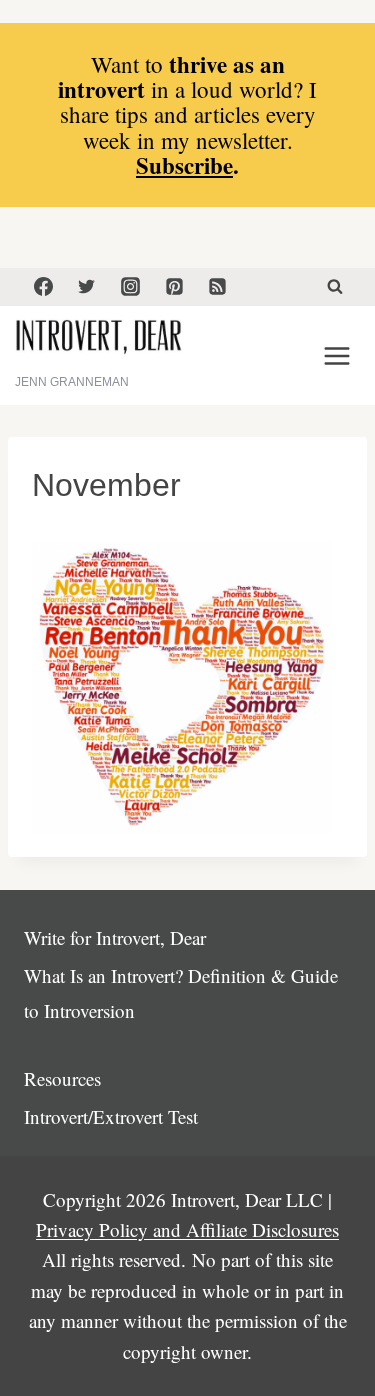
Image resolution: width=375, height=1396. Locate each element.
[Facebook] (43, 287)
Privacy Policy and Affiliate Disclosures (187, 1229)
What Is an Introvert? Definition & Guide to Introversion (181, 992)
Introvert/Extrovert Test (111, 1116)
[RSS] (218, 287)
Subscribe (184, 165)
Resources (62, 1078)
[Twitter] (87, 287)
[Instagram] (130, 287)
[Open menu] (336, 355)
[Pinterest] (174, 287)
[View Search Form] (335, 287)
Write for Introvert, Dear (115, 937)
